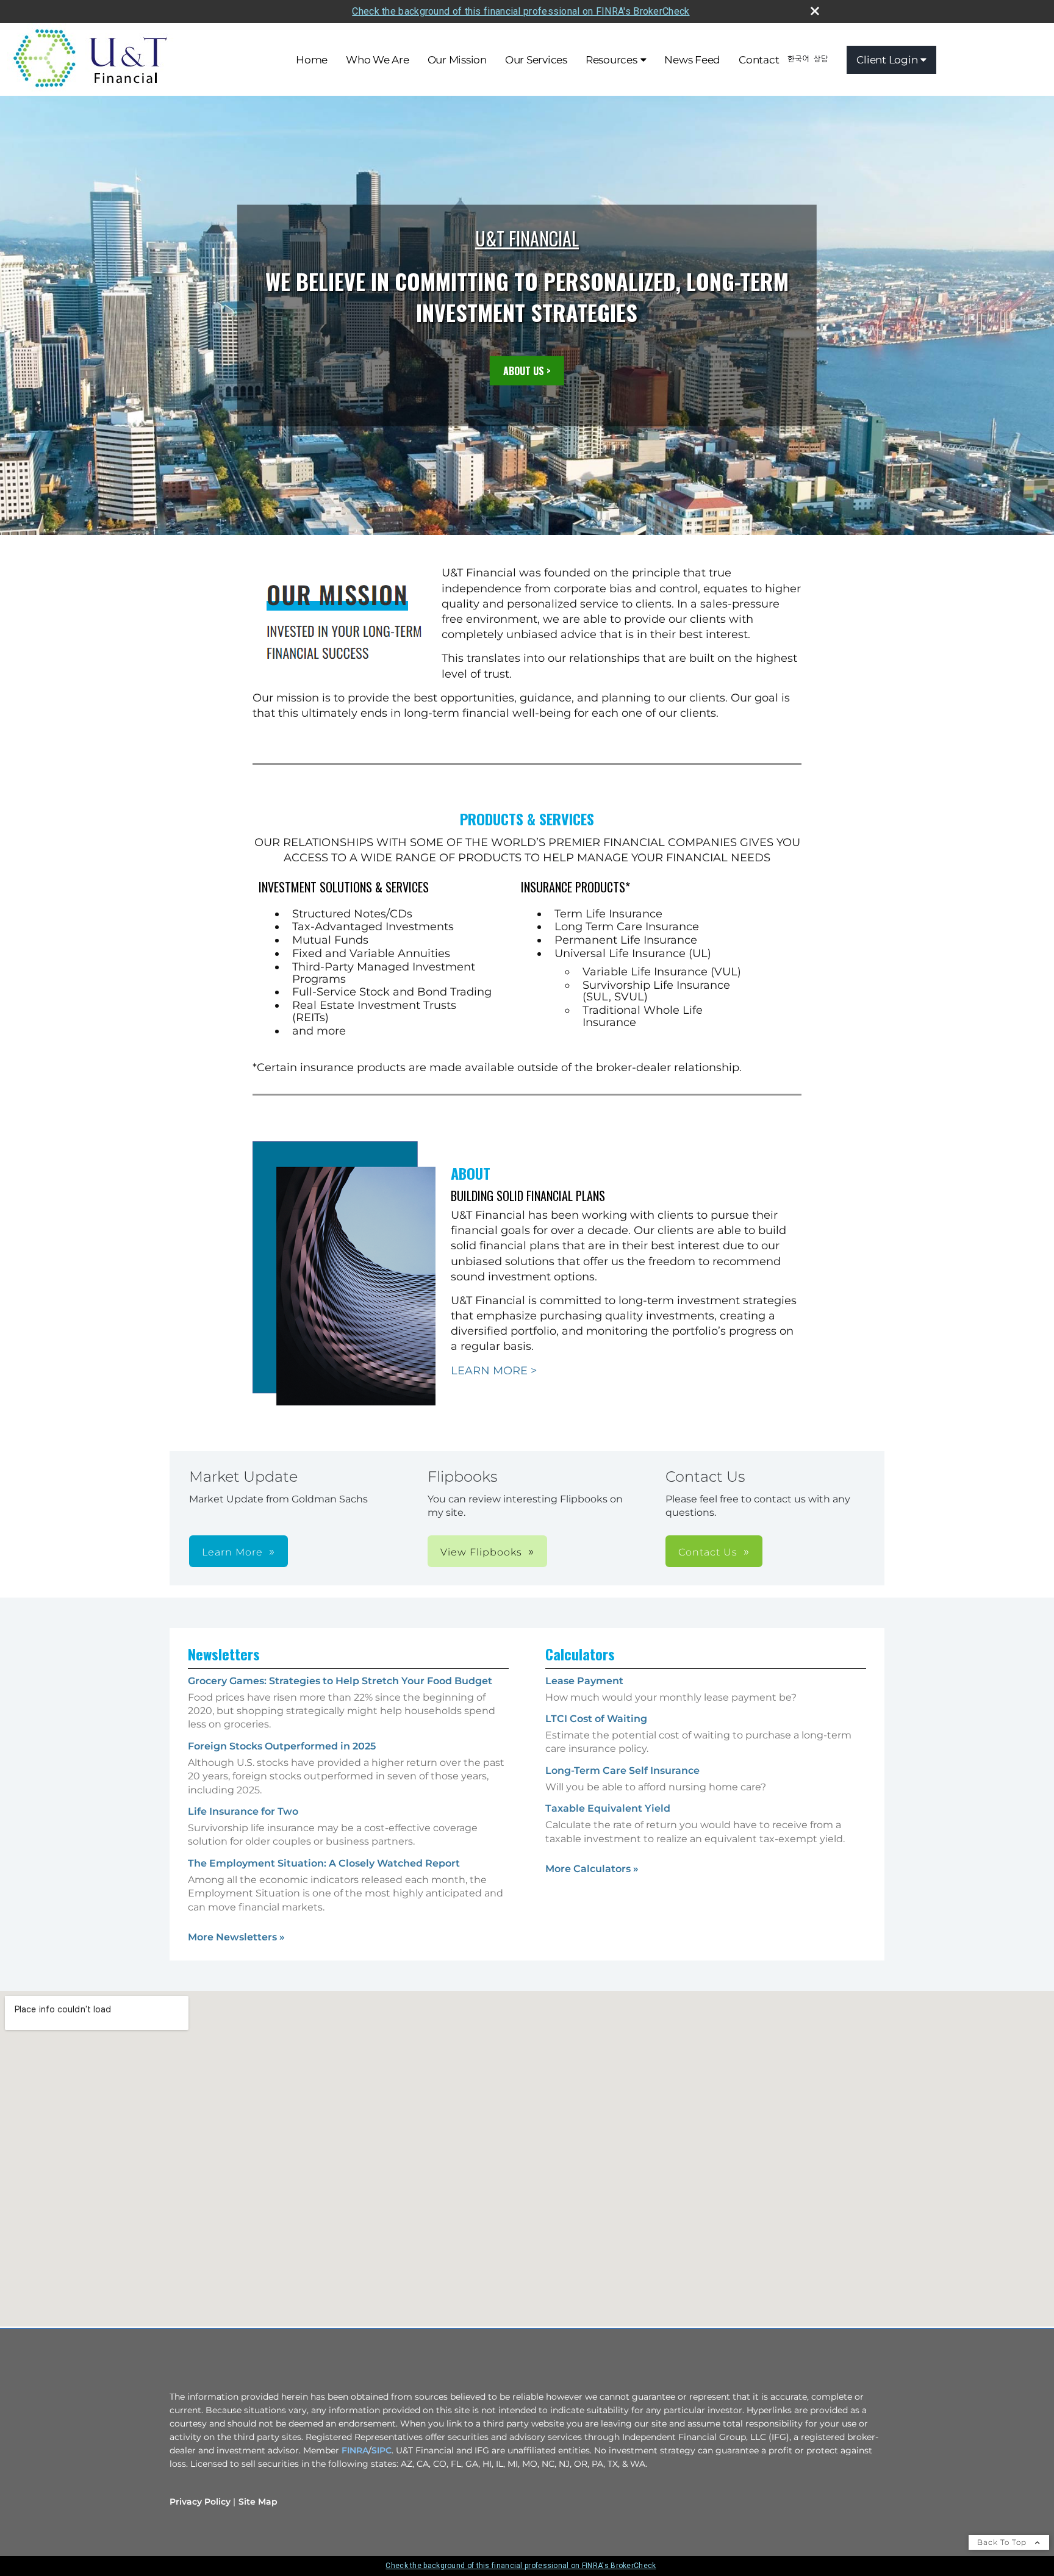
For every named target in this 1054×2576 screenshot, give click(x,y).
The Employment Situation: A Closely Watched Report (324, 1863)
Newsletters (224, 1654)
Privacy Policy (200, 2502)
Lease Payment (584, 1681)
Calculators (580, 1654)
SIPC (382, 2450)
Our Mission (457, 60)
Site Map (258, 2502)
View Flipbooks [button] (481, 1552)
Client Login (887, 60)
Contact (759, 60)
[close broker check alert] (815, 11)
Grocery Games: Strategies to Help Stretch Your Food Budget (340, 1681)
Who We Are (378, 60)
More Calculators (592, 1869)
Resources (611, 60)
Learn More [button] (232, 1552)
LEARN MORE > (494, 1371)
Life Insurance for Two (243, 1811)
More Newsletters (236, 1937)
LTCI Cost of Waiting (596, 1719)
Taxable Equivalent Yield (608, 1808)
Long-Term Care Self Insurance (622, 1771)
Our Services (536, 60)
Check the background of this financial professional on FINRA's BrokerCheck (521, 11)
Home (312, 60)
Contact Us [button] (708, 1552)
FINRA (355, 2450)
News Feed (692, 60)
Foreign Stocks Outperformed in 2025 (282, 1746)
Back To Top (1003, 2542)
